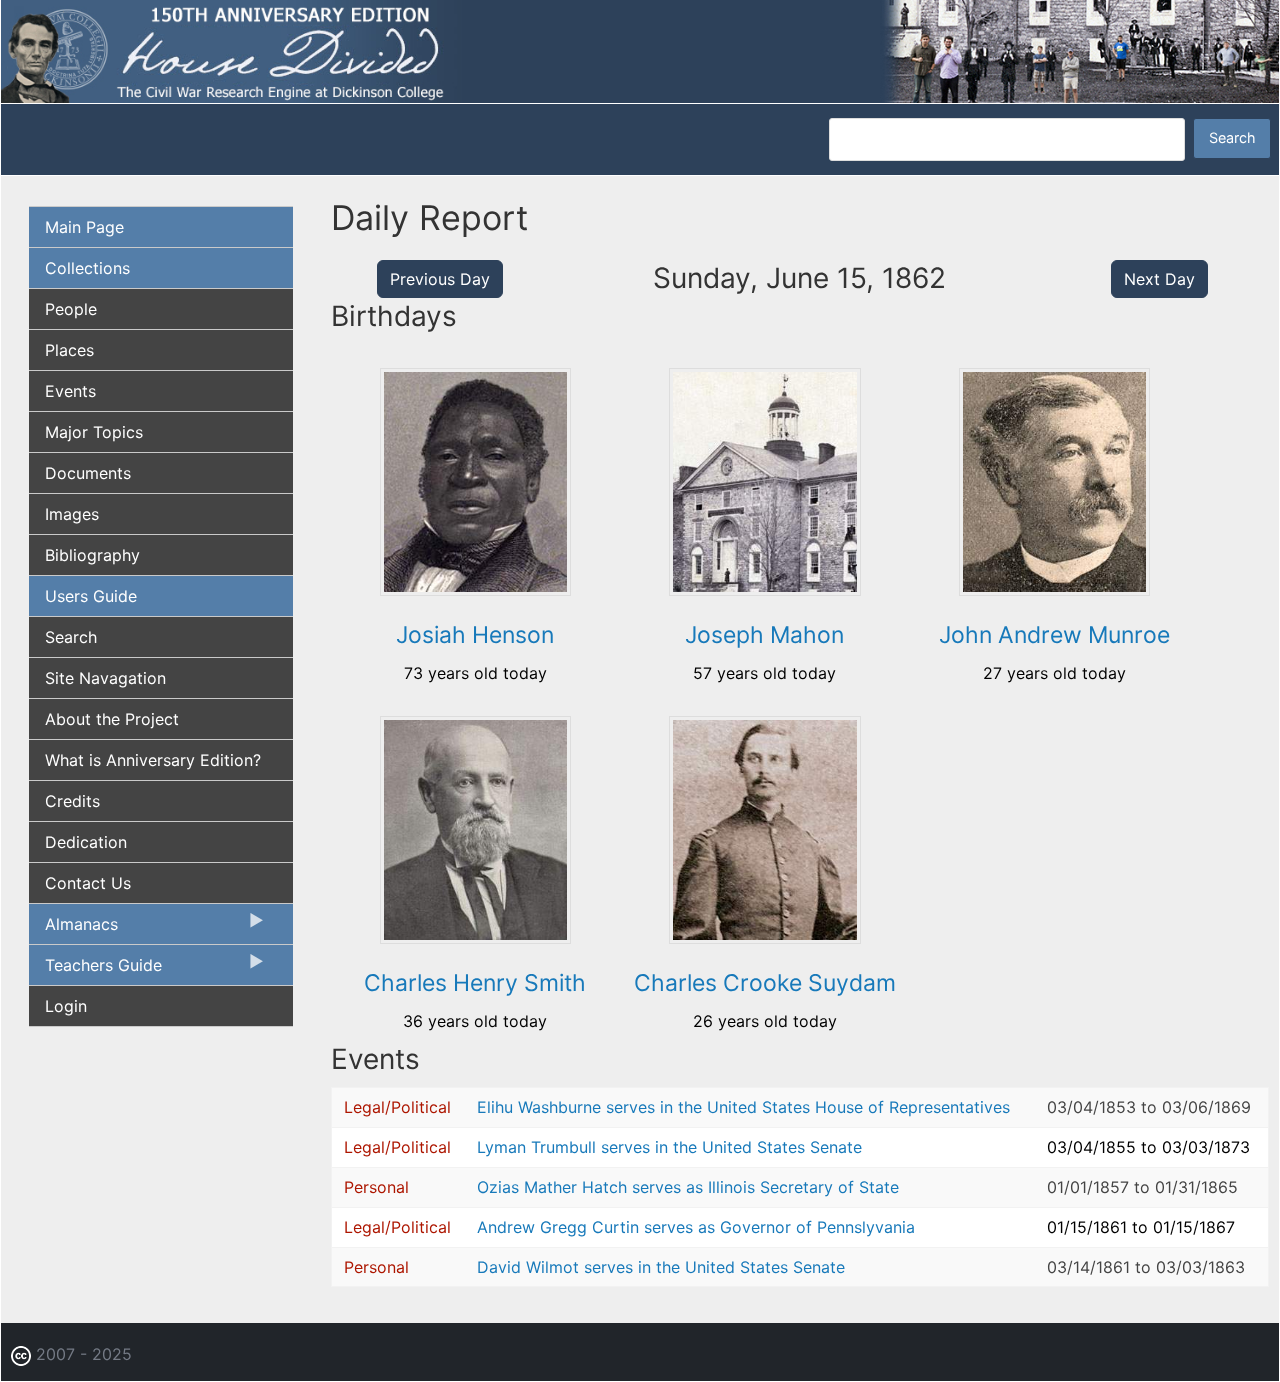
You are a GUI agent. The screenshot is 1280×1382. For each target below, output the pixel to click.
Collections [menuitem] (87, 268)
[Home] (640, 50)
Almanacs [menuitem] (73, 929)
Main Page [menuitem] (84, 227)
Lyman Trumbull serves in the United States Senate (669, 1147)
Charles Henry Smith (475, 983)
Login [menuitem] (66, 1006)
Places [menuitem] (69, 350)
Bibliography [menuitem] (92, 555)
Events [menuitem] (70, 391)
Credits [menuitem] (72, 801)
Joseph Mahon (764, 635)
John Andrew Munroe (1054, 635)
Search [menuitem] (71, 637)
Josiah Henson (475, 635)
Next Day (1159, 279)
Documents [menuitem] (88, 473)
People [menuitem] (71, 309)
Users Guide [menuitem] (91, 596)
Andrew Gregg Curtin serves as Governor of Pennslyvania (696, 1227)
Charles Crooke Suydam (765, 983)
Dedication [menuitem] (86, 842)
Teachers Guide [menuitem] (95, 970)
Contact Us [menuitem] (88, 883)
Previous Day (440, 279)
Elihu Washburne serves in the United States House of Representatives (743, 1107)
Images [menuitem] (72, 514)
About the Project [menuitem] (112, 719)
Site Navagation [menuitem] (105, 678)
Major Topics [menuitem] (94, 432)
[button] (475, 589)
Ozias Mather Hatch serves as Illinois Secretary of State (688, 1187)
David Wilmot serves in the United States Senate (661, 1267)
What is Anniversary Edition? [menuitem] (153, 760)
